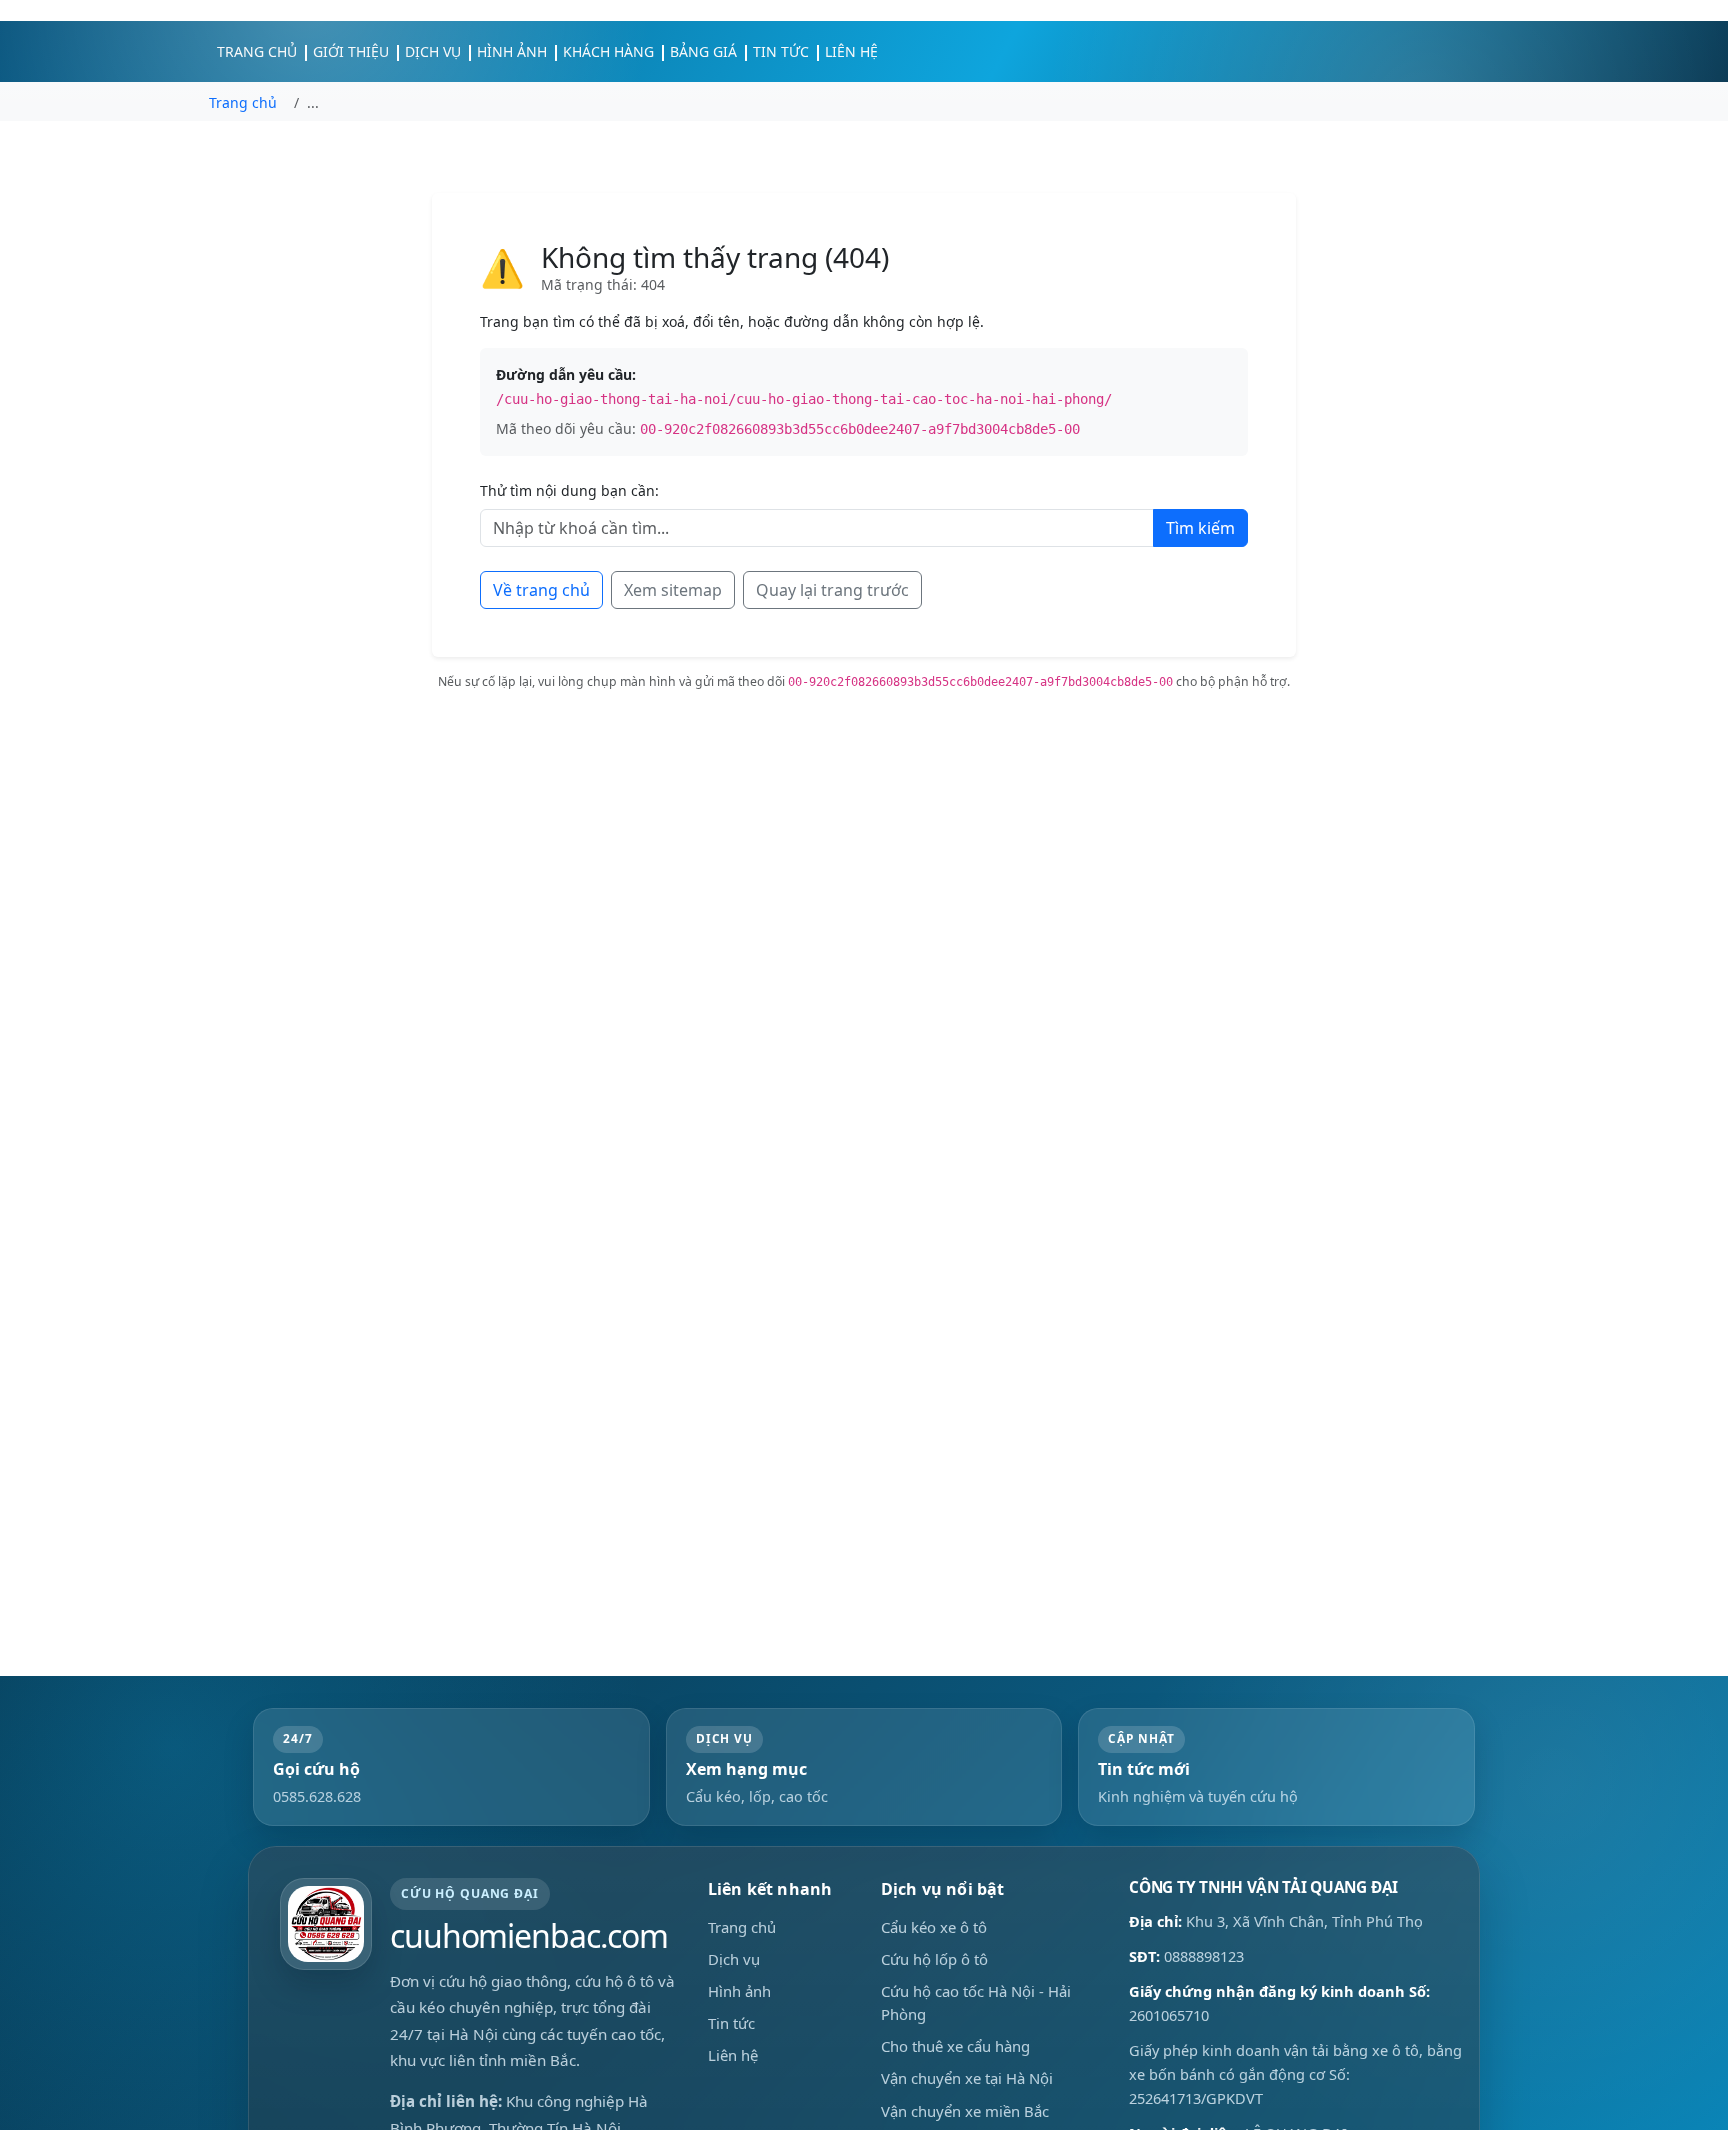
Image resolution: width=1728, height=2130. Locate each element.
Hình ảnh (739, 1991)
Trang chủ (742, 1927)
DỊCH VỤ (433, 51)
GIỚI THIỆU (351, 51)
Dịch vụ (734, 1959)
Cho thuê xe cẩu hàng (955, 2047)
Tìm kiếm (1200, 528)
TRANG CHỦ (257, 51)
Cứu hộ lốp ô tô (934, 1959)
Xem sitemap (673, 590)
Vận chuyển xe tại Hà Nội (967, 2079)
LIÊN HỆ (851, 51)
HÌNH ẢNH (512, 51)
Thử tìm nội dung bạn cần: (569, 490)
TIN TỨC (781, 51)
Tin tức (731, 2023)
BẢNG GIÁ (703, 51)
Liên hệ (733, 2056)
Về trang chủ (541, 590)
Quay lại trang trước (832, 590)
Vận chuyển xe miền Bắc (965, 2111)
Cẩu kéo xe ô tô (934, 1927)
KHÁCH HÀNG (608, 51)
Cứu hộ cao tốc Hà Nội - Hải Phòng (976, 2002)
